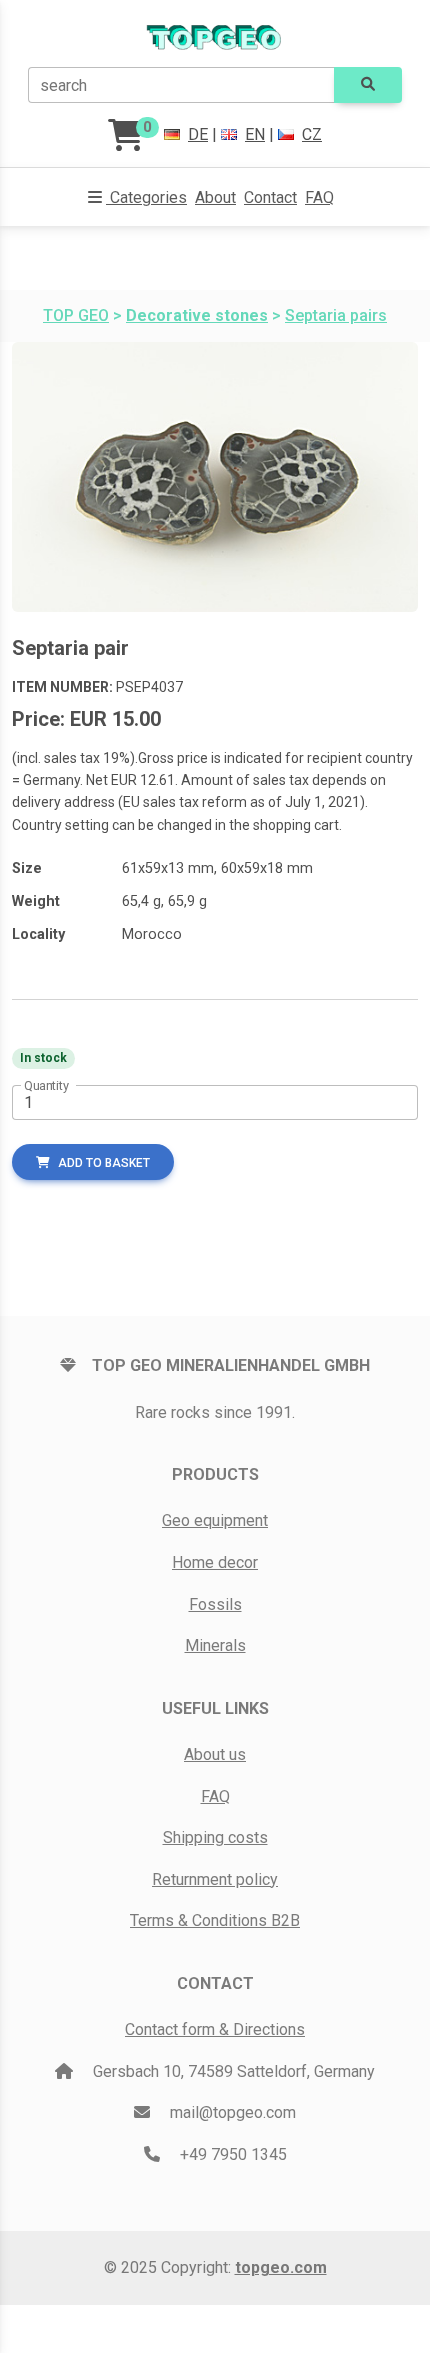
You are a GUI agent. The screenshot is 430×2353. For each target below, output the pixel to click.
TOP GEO (76, 315)
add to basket (104, 1163)
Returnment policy (215, 1879)
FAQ (319, 197)
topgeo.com (281, 2267)
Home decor (215, 1562)
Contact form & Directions (215, 2029)
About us (215, 1754)
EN (255, 134)
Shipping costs (215, 1837)
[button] (137, 198)
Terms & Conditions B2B (215, 1920)
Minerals (215, 1645)
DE (198, 134)
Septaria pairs (336, 315)
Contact (270, 197)
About (215, 197)
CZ (312, 134)
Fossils (215, 1604)
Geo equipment (215, 1520)
